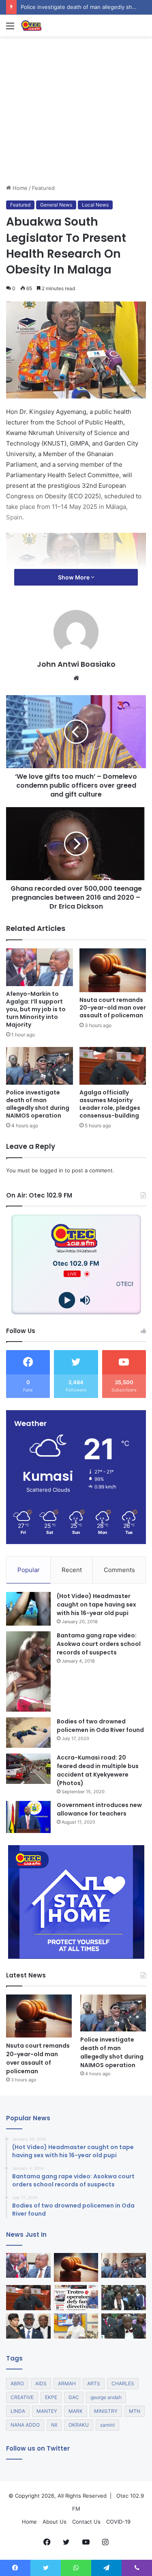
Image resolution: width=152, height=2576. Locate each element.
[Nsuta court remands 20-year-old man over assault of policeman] (113, 970)
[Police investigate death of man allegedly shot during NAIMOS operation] (40, 1066)
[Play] (67, 1300)
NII (54, 2425)
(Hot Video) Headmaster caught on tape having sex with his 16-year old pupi (96, 1605)
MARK (76, 2411)
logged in (51, 1170)
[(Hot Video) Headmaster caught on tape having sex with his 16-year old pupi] (28, 1609)
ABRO (17, 2383)
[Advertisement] (76, 140)
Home (19, 188)
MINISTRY (106, 2411)
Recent (72, 1570)
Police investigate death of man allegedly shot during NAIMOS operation (38, 1104)
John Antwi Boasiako (76, 664)
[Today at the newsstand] (76, 2298)
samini (107, 2425)
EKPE (51, 2397)
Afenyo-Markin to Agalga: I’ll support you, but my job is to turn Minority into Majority (36, 1009)
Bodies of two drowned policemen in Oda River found (100, 1726)
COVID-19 (118, 2522)
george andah (106, 2397)
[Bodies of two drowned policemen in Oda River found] (28, 1733)
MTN (135, 2411)
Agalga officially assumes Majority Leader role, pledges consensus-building (110, 1104)
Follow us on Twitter (38, 2448)
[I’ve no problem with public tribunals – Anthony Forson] (124, 2326)
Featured (43, 188)
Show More (74, 577)
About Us (55, 2522)
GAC (74, 2397)
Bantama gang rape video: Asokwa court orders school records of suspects (99, 1644)
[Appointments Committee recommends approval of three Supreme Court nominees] (28, 2326)
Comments (119, 1570)
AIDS (41, 2383)
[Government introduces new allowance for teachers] (28, 1817)
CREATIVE (22, 2397)
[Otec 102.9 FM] (53, 26)
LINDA (18, 2411)
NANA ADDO (25, 2425)
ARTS (94, 2383)
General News (56, 205)
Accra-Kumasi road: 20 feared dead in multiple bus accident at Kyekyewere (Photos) (98, 1770)
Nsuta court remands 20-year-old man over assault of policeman (113, 1008)
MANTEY (47, 2411)
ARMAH (67, 2383)
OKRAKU (79, 2425)
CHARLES (123, 2383)
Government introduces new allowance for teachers (99, 1809)
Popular (29, 1570)
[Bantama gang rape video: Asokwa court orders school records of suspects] (28, 1672)
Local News (95, 205)
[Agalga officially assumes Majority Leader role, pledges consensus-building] (113, 1066)
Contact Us (86, 2522)
